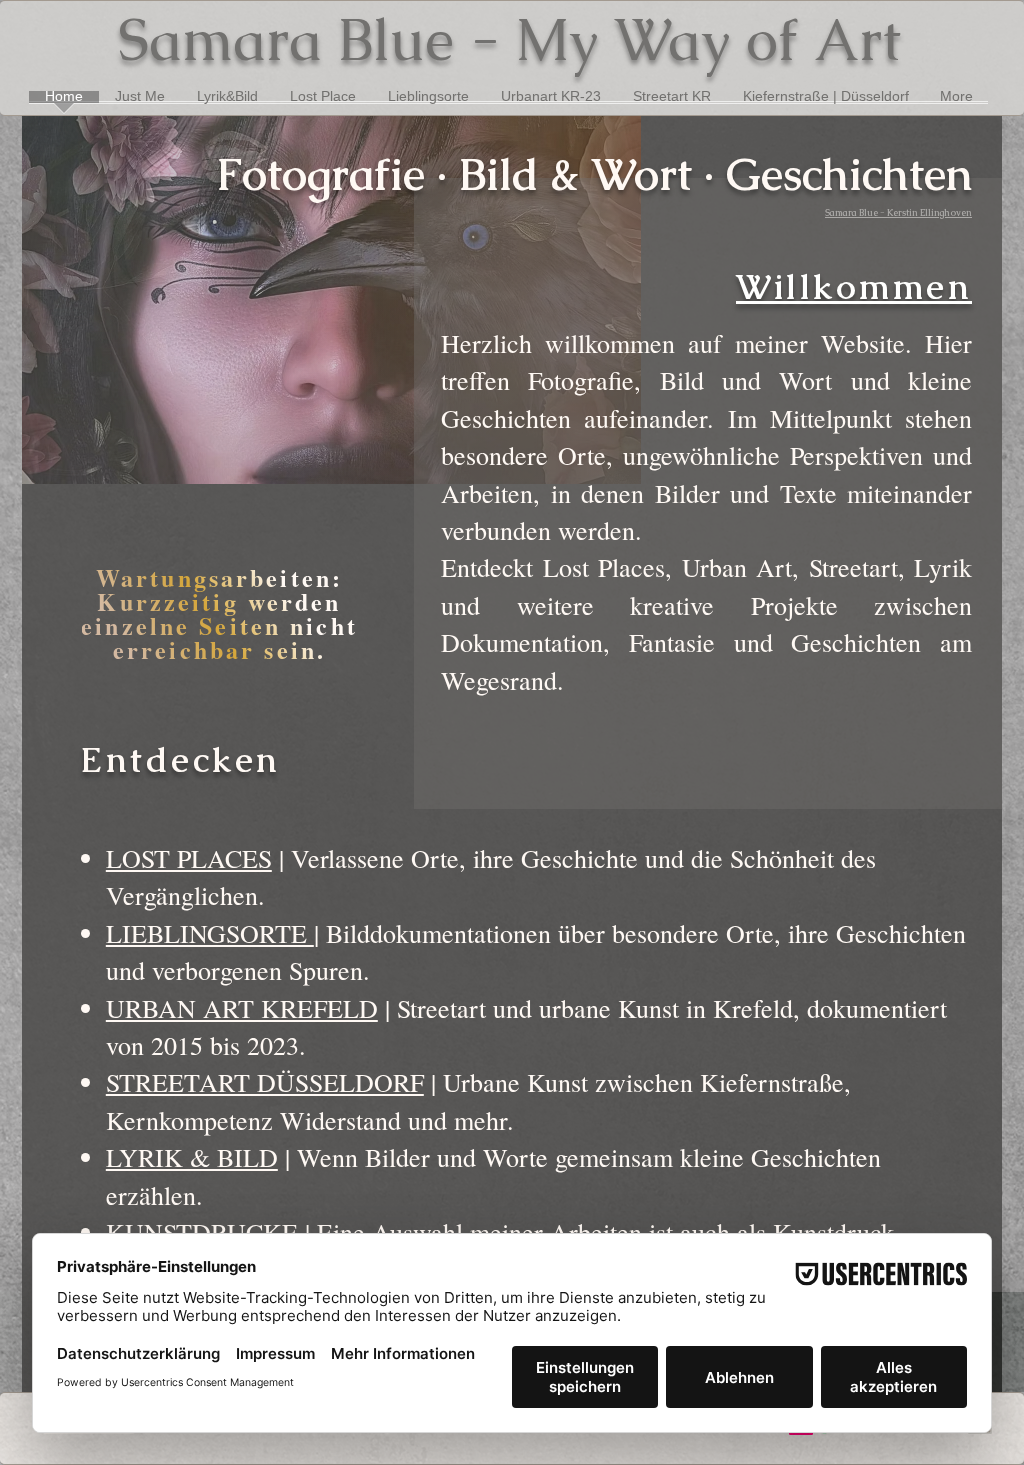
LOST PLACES (189, 858)
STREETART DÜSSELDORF (265, 1082)
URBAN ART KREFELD (242, 1008)
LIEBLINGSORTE (210, 933)
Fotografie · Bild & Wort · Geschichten (594, 174)
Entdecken (180, 759)
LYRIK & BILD (192, 1157)
